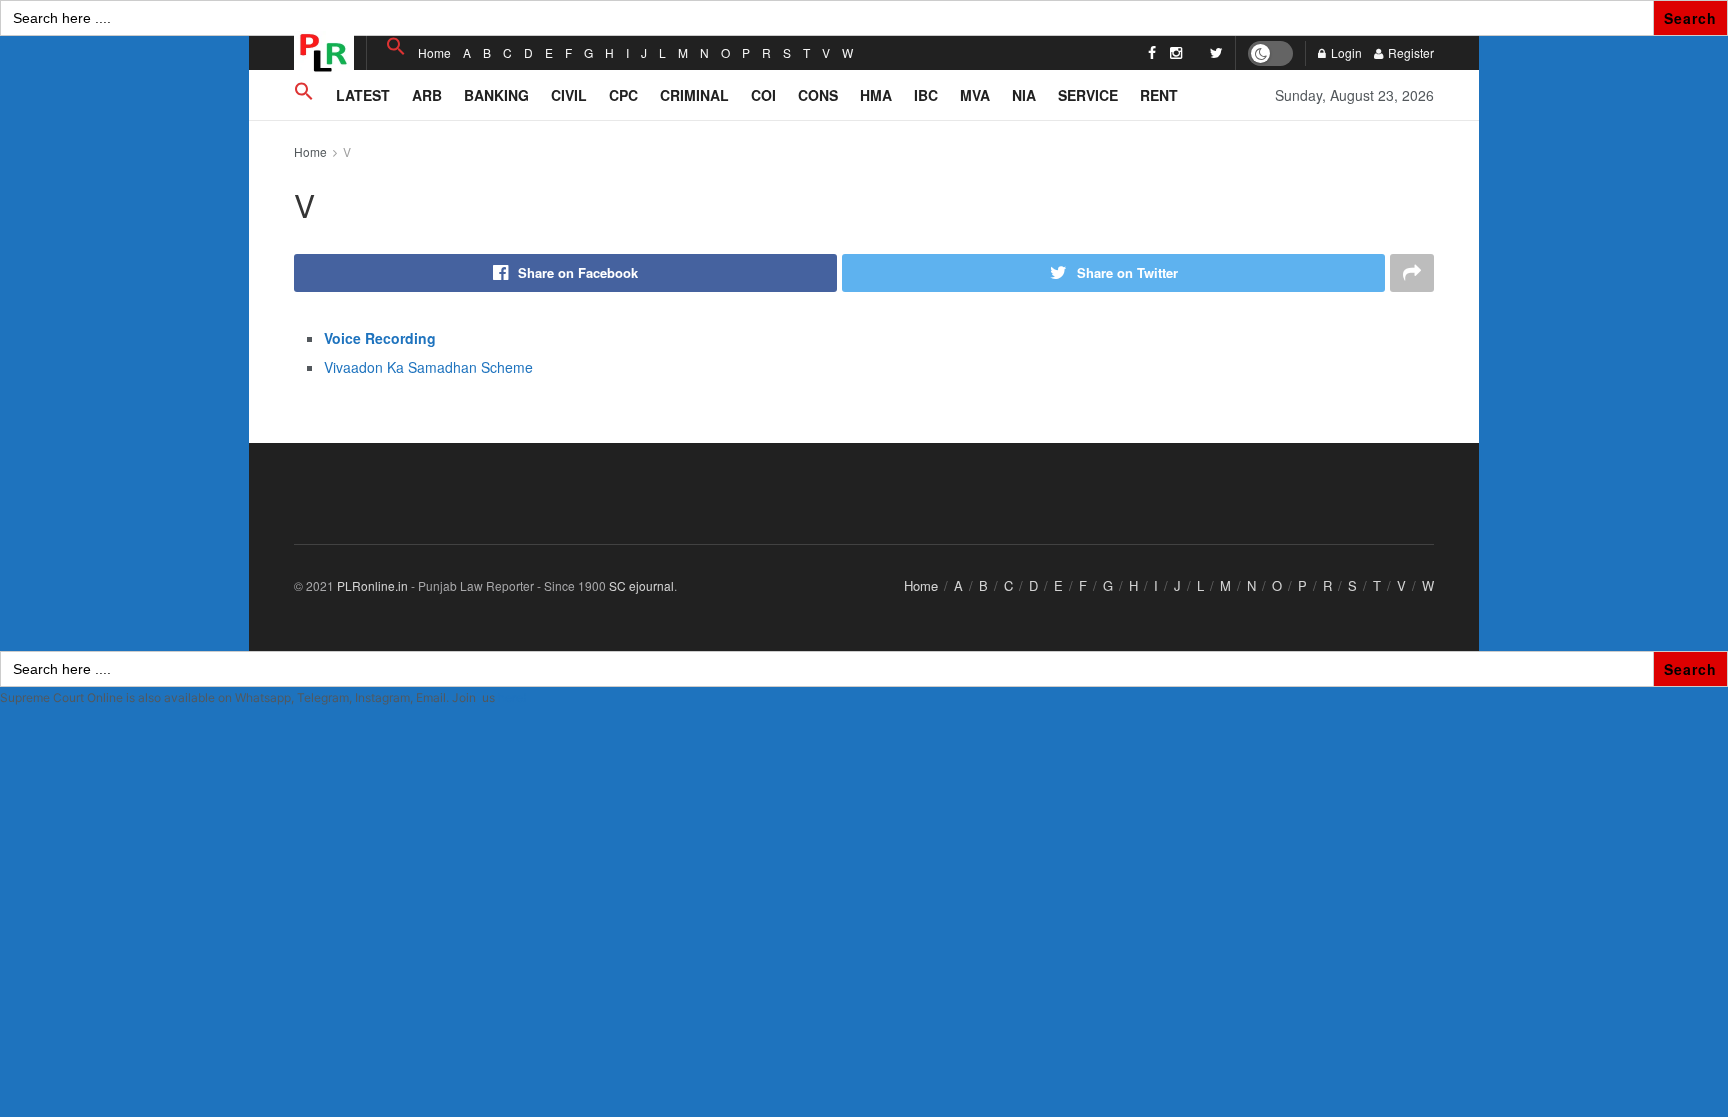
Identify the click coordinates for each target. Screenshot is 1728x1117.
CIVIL (569, 95)
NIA (1024, 95)
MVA (975, 95)
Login (1345, 52)
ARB (427, 95)
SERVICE (1088, 95)
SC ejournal (641, 585)
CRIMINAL (694, 95)
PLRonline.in (372, 585)
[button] (396, 46)
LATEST (363, 95)
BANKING (496, 95)
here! (512, 697)
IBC (926, 95)
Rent (1159, 95)
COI (763, 95)
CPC (623, 95)
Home (434, 52)
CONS (818, 95)
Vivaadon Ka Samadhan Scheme (428, 367)
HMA (876, 95)
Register (1409, 52)
